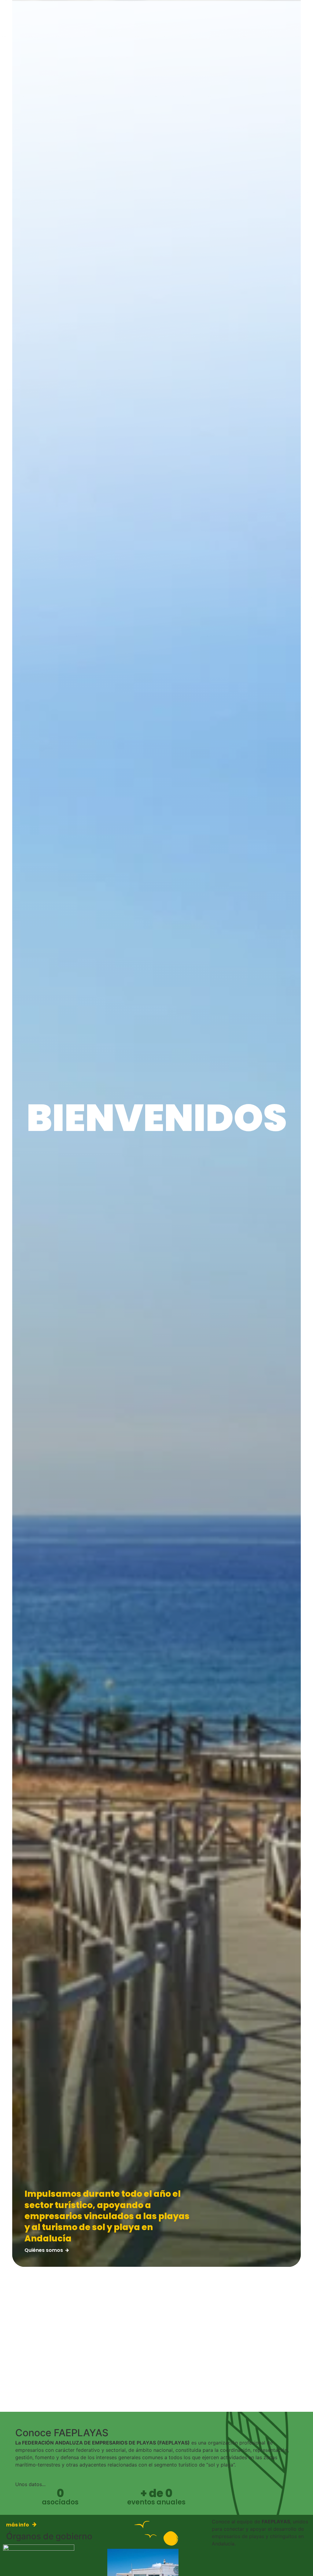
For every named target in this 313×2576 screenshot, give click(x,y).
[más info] (34, 2524)
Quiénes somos (44, 2250)
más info (18, 2525)
